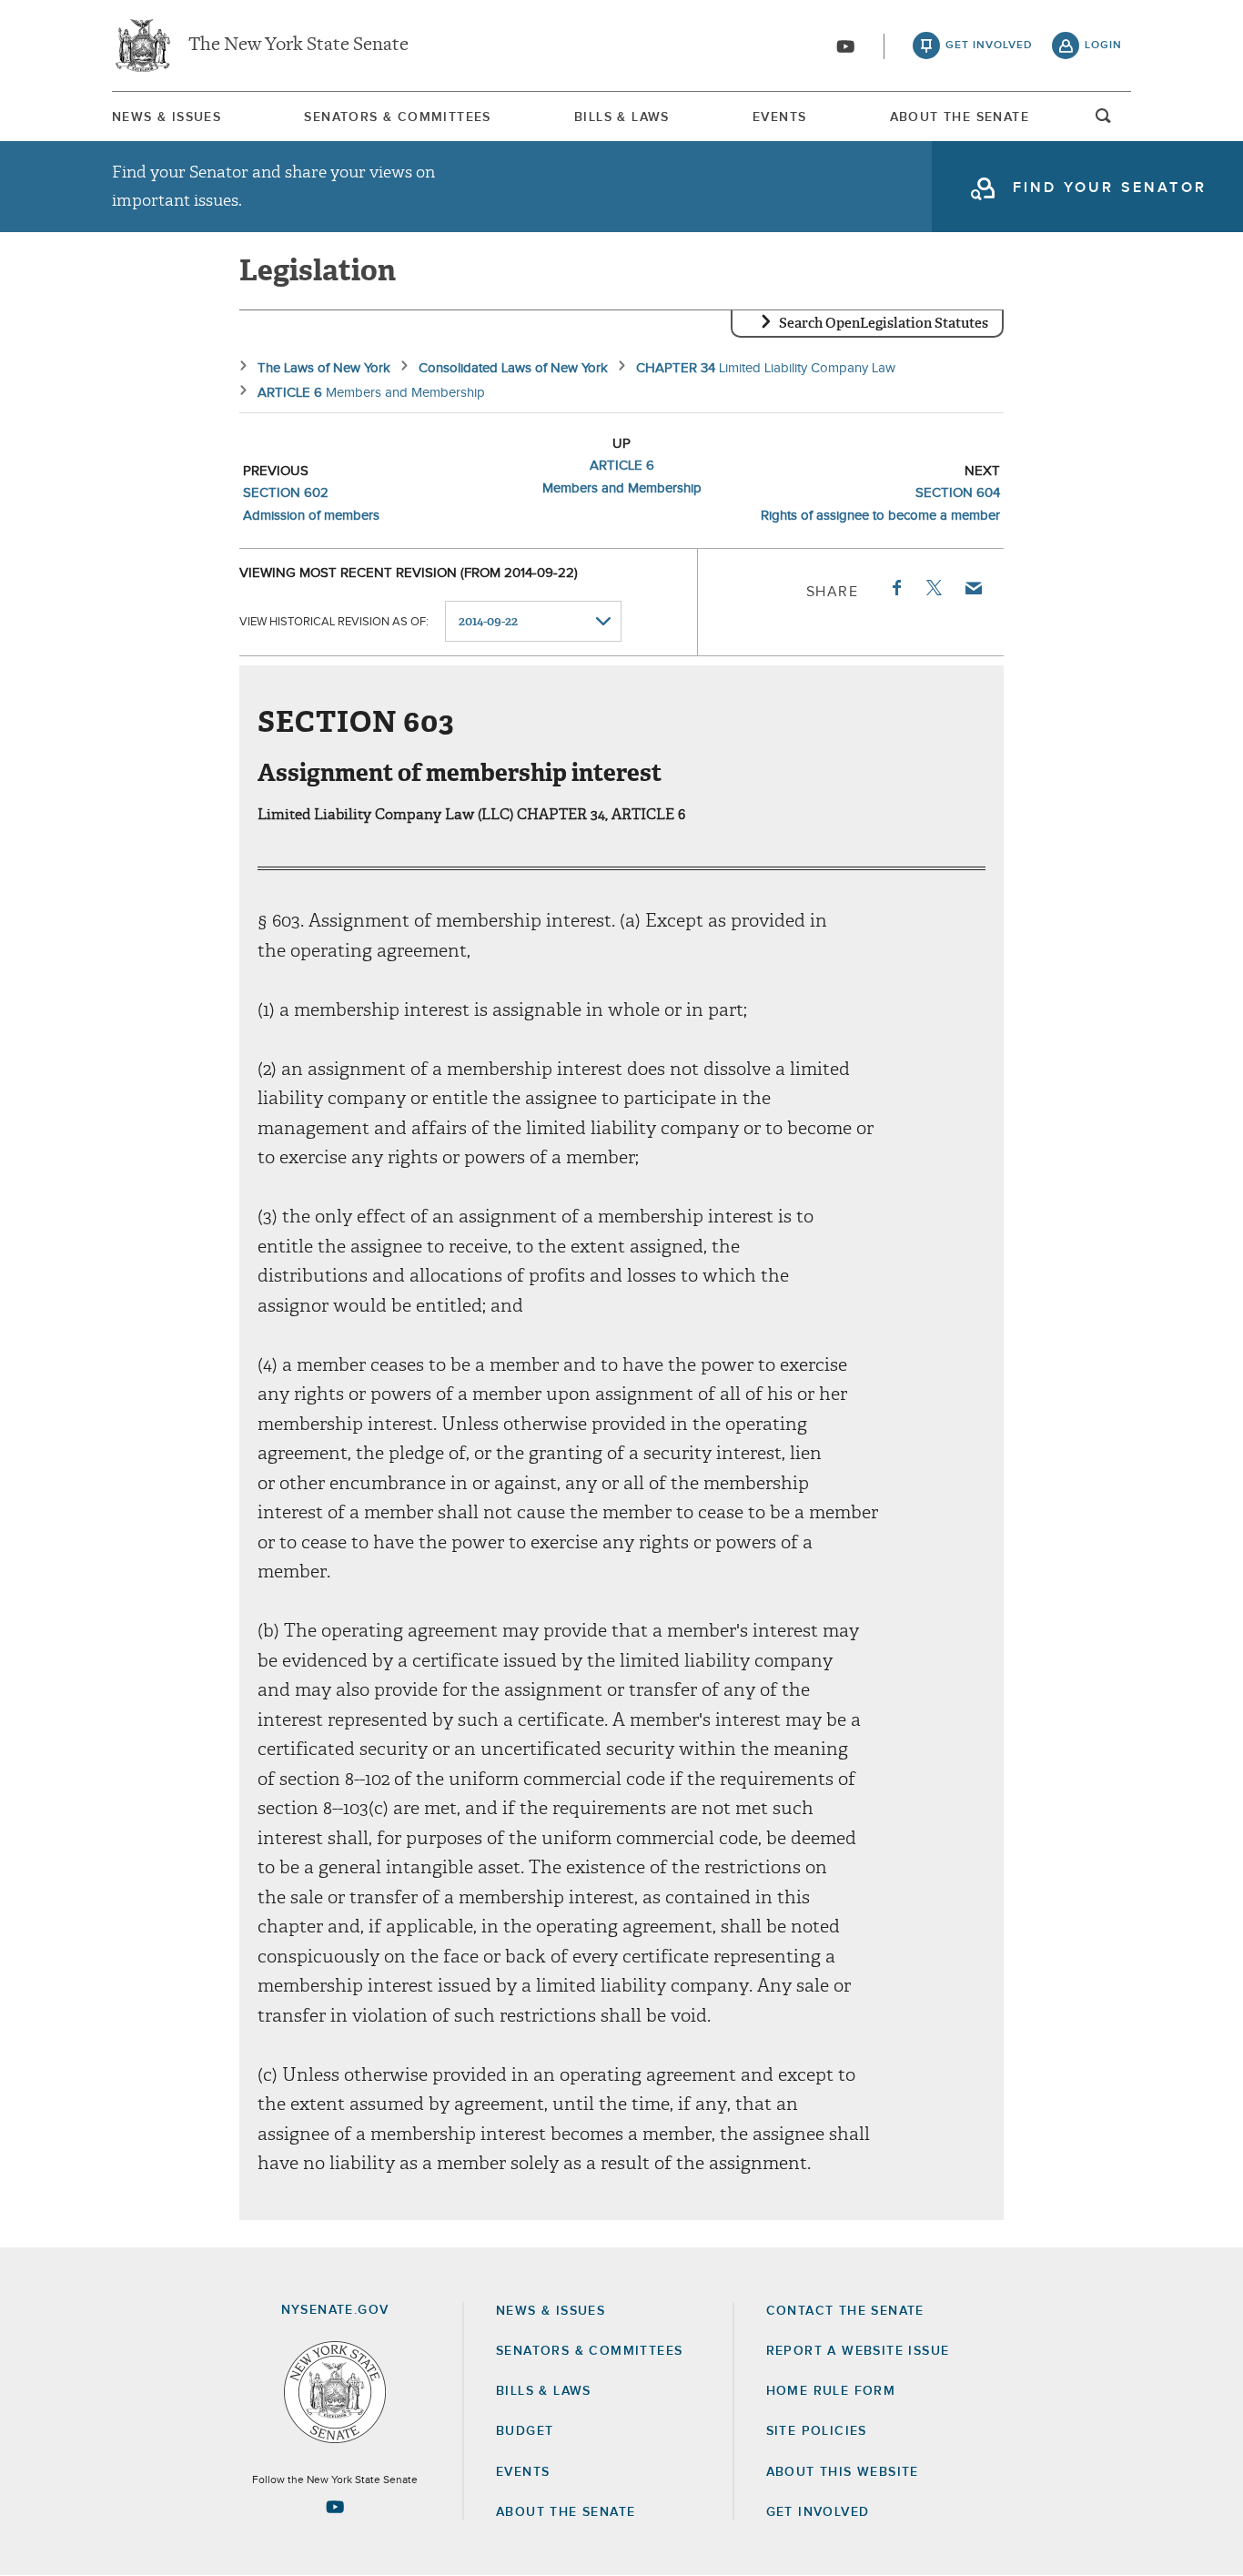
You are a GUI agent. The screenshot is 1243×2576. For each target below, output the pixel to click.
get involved (989, 46)
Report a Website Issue (858, 2351)
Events (779, 117)
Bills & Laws (622, 117)
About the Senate (566, 2512)
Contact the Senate (845, 2311)
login (1103, 46)
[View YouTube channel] (845, 46)
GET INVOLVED (818, 2512)
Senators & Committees (397, 117)
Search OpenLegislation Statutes (884, 323)
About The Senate (960, 117)
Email (973, 588)
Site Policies (817, 2431)
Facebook (895, 588)
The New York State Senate (298, 46)
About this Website (843, 2472)
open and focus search (1104, 121)
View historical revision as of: (334, 622)
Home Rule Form (831, 2391)
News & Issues (167, 117)
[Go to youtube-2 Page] (335, 2507)
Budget (525, 2431)
